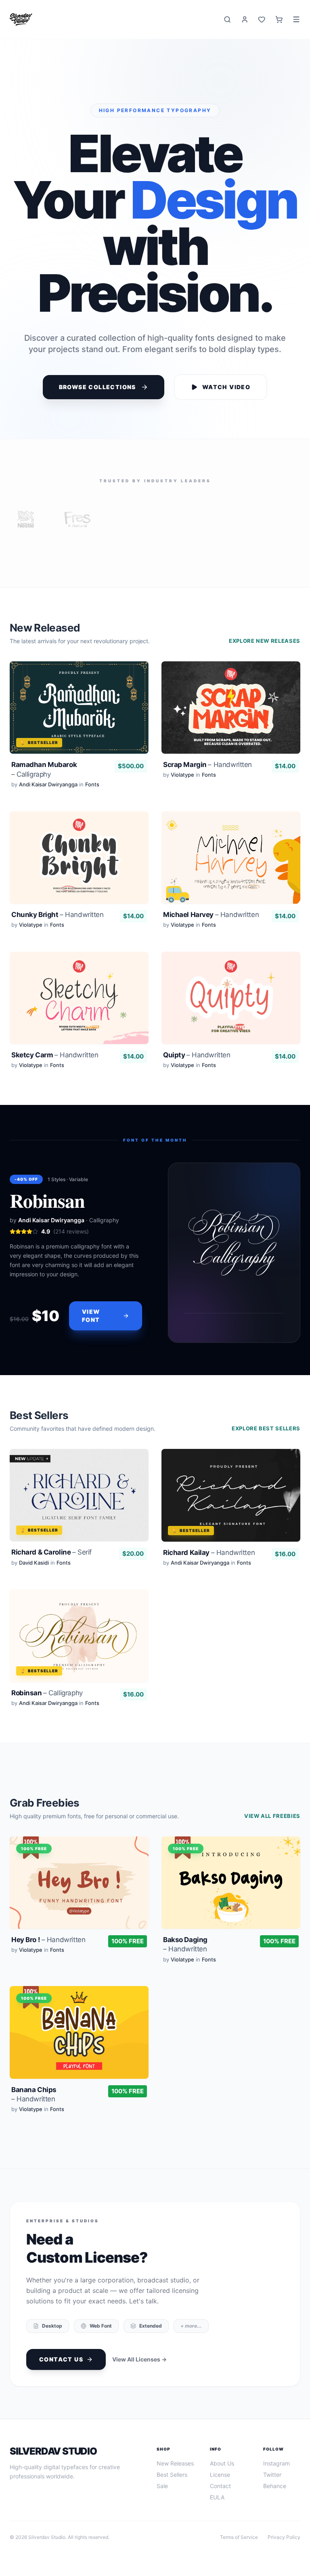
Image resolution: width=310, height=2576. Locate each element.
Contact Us (61, 2359)
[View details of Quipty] (231, 1012)
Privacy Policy (284, 2537)
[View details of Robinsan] (79, 1650)
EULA (217, 2497)
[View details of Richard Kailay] (231, 1510)
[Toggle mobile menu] (296, 19)
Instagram (276, 2463)
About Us (222, 2463)
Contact (220, 2486)
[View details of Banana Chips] (79, 2051)
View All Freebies (272, 1816)
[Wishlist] (262, 20)
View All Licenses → (139, 2359)
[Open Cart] (279, 20)
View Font (91, 1316)
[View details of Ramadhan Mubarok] (79, 727)
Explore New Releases (265, 641)
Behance (275, 2486)
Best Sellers (172, 2475)
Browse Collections (97, 387)
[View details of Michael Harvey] (231, 872)
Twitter (272, 2475)
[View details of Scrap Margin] (231, 727)
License (220, 2475)
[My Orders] (245, 20)
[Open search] (227, 20)
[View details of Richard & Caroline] (79, 1510)
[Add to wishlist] (135, 675)
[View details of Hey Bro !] (79, 1902)
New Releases (175, 2463)
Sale (162, 2486)
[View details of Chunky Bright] (79, 872)
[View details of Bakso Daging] (231, 1902)
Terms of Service (239, 2537)
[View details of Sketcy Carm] (79, 1012)
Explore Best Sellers (266, 1428)
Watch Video (226, 387)
